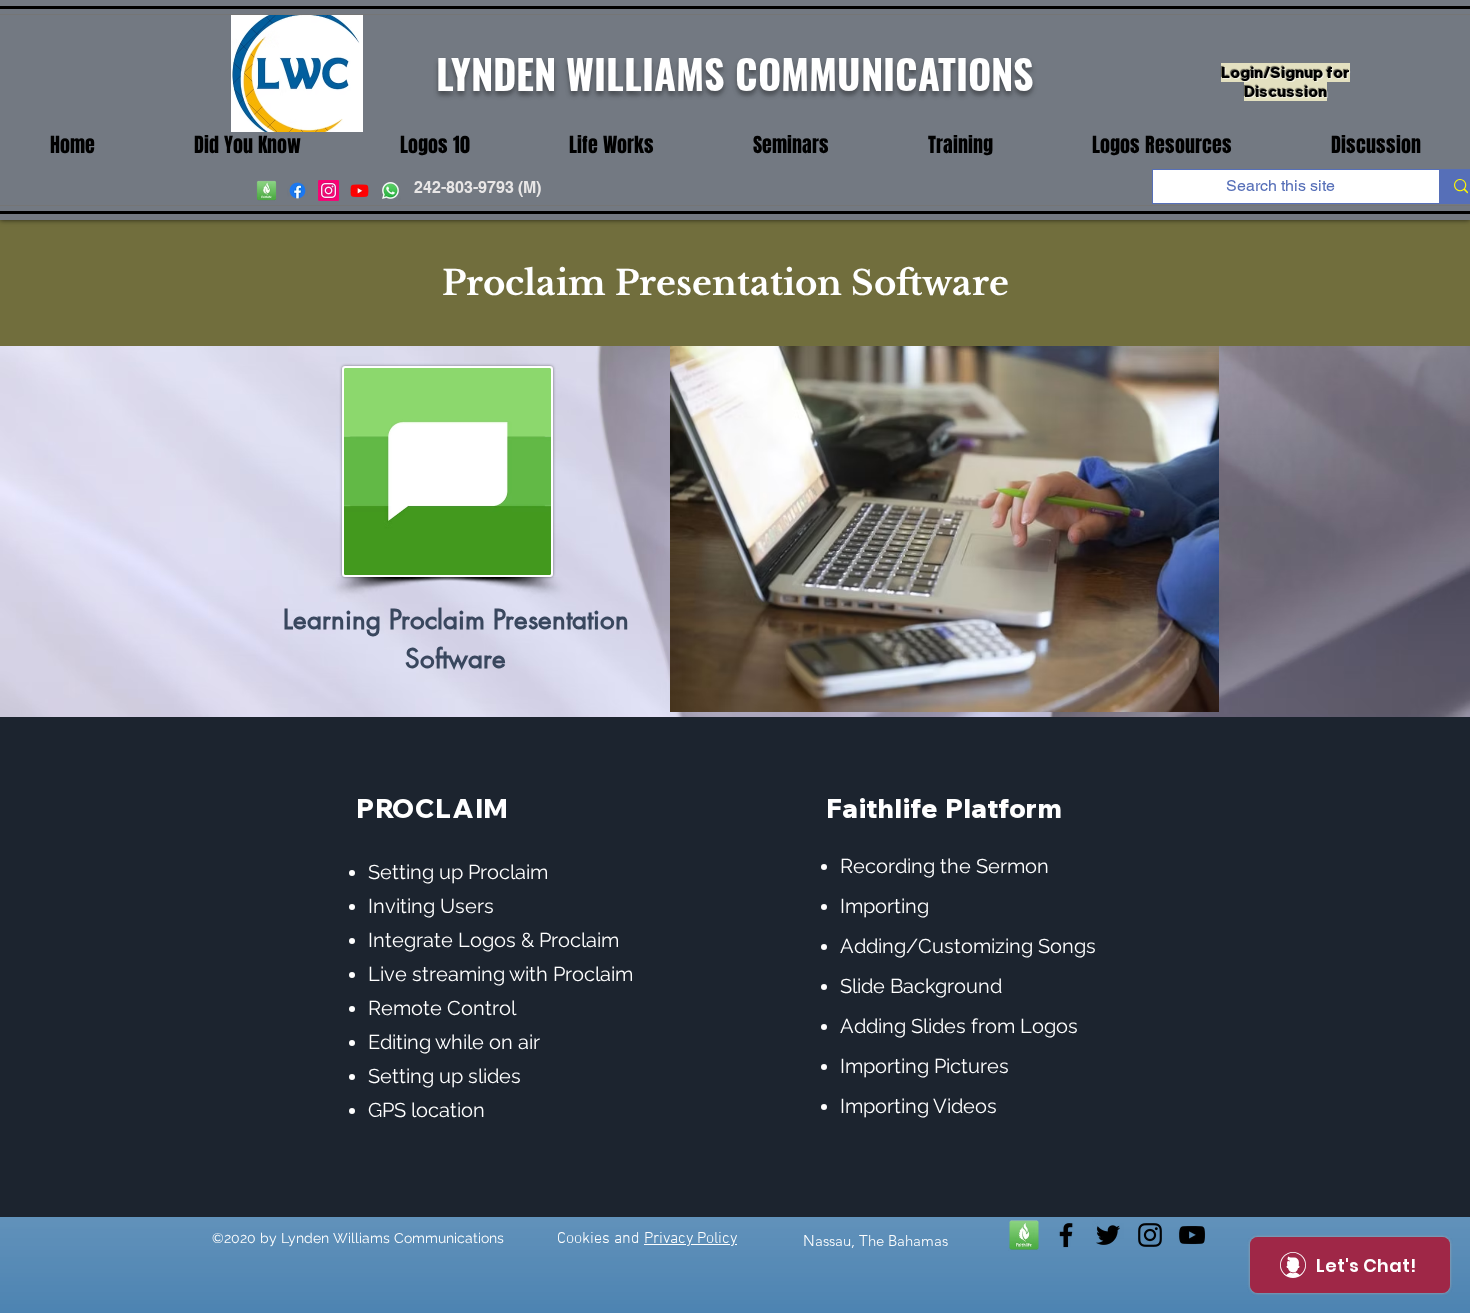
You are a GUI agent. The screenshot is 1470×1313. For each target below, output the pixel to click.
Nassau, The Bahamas (875, 1240)
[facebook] (297, 190)
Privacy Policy (690, 1239)
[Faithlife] (1024, 1235)
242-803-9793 (464, 187)
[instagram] (328, 190)
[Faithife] (266, 190)
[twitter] (1108, 1235)
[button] (611, 145)
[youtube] (359, 190)
